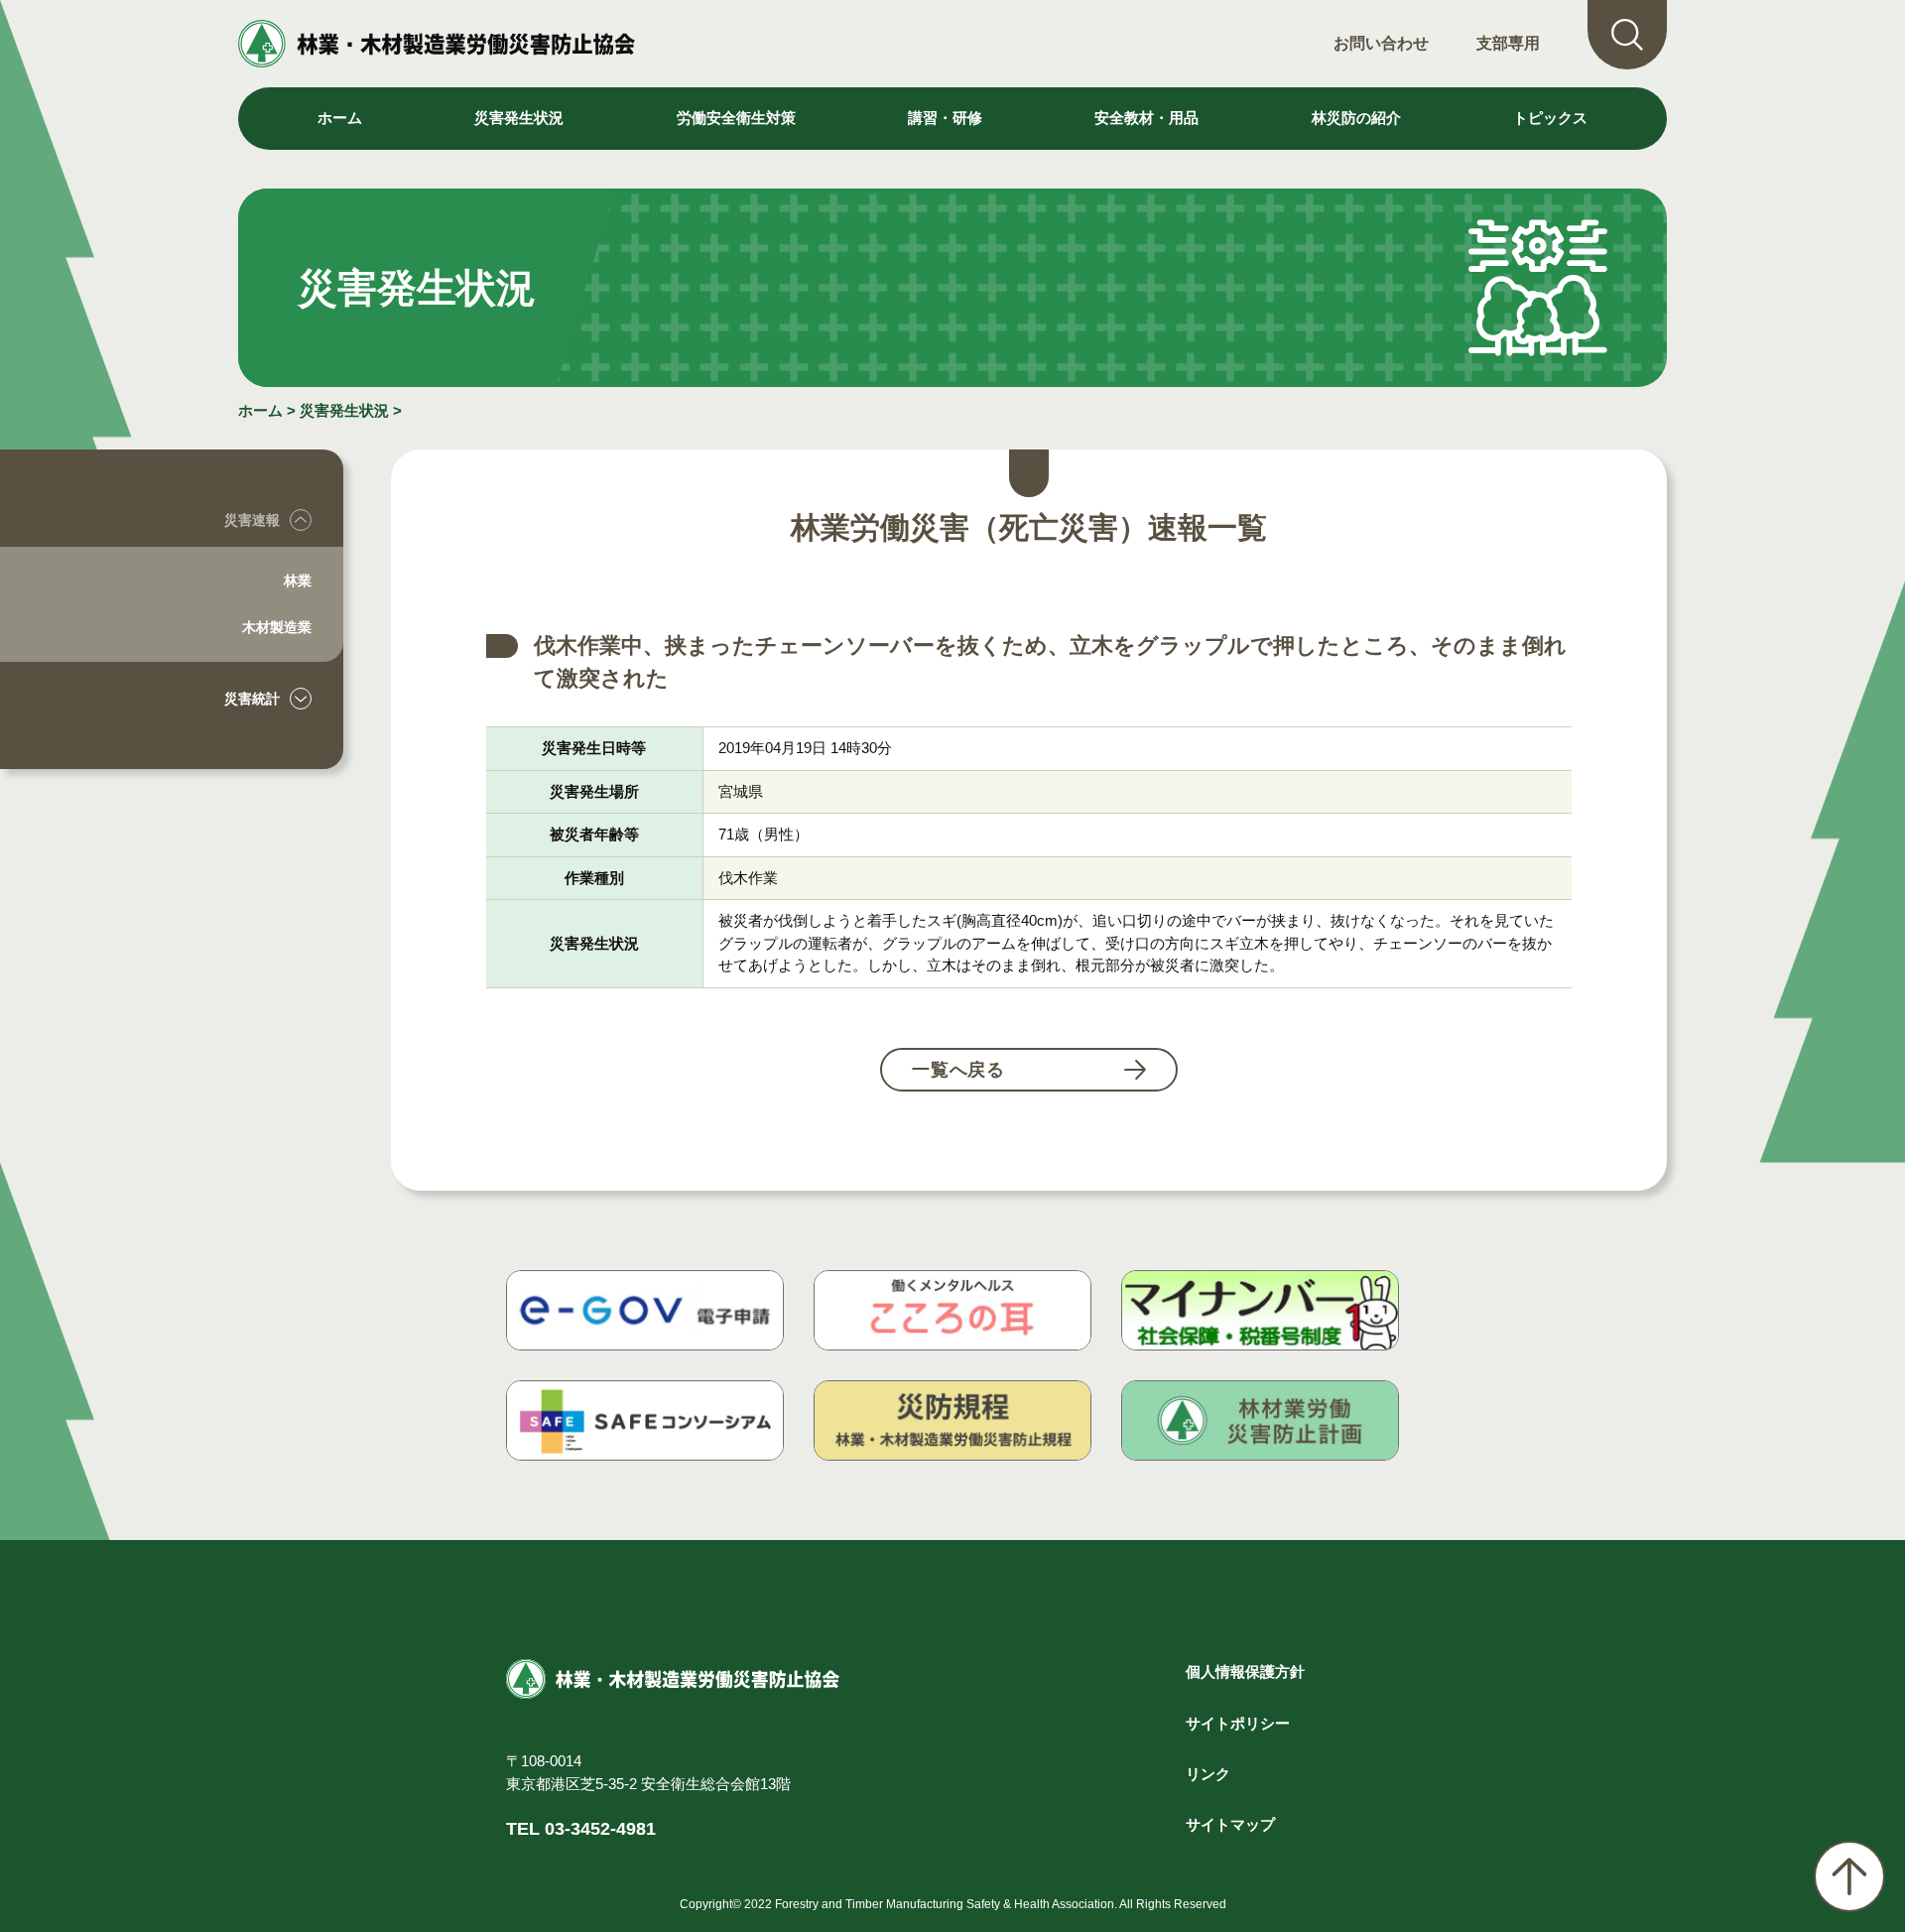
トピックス (1550, 118)
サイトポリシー (1238, 1723)
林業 (298, 580)
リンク (1208, 1774)
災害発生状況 (344, 410)
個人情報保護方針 (1245, 1672)
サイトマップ (1230, 1824)
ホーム (340, 118)
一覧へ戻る (959, 1070)
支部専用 (1508, 43)
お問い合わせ (1381, 43)
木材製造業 (277, 627)
